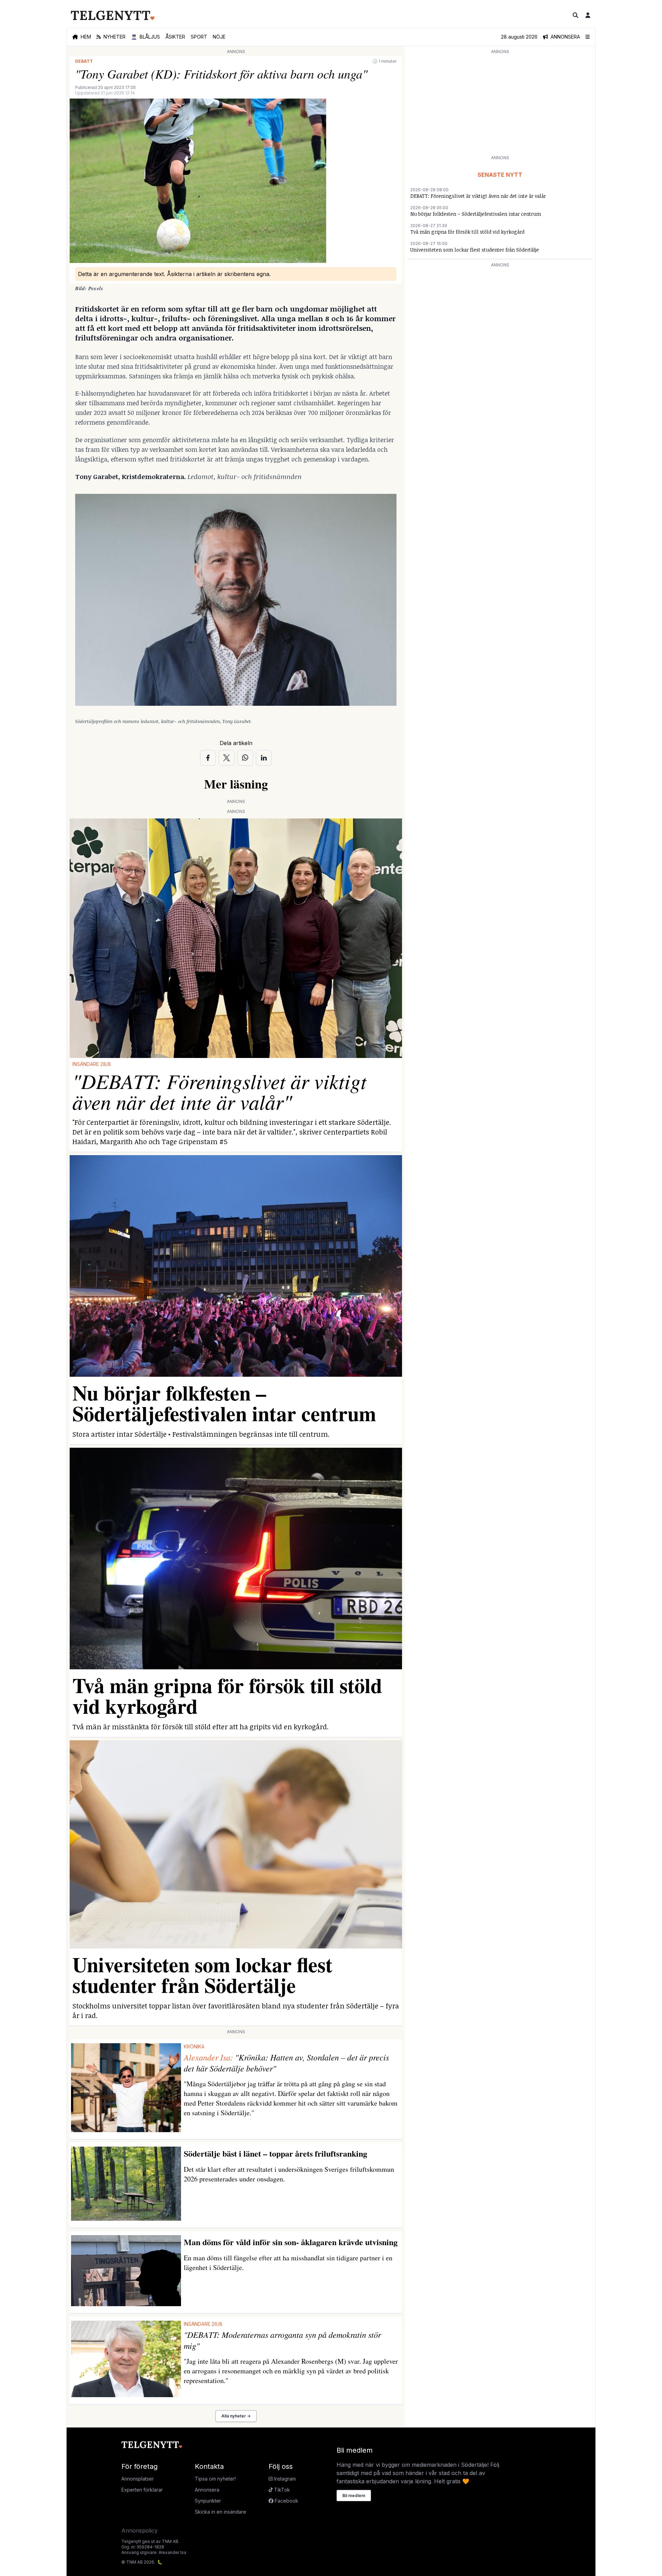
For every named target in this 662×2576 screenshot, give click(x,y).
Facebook (286, 2501)
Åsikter (175, 37)
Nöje (219, 37)
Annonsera (207, 2490)
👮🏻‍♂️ (146, 37)
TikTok (281, 2490)
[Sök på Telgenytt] (575, 15)
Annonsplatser (138, 2479)
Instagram (284, 2479)
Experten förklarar (142, 2490)
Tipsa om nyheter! (215, 2479)
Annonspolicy (139, 2531)
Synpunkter (208, 2501)
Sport (199, 37)
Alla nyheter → (236, 2416)
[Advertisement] (500, 104)
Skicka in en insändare (220, 2512)
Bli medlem (354, 2496)
